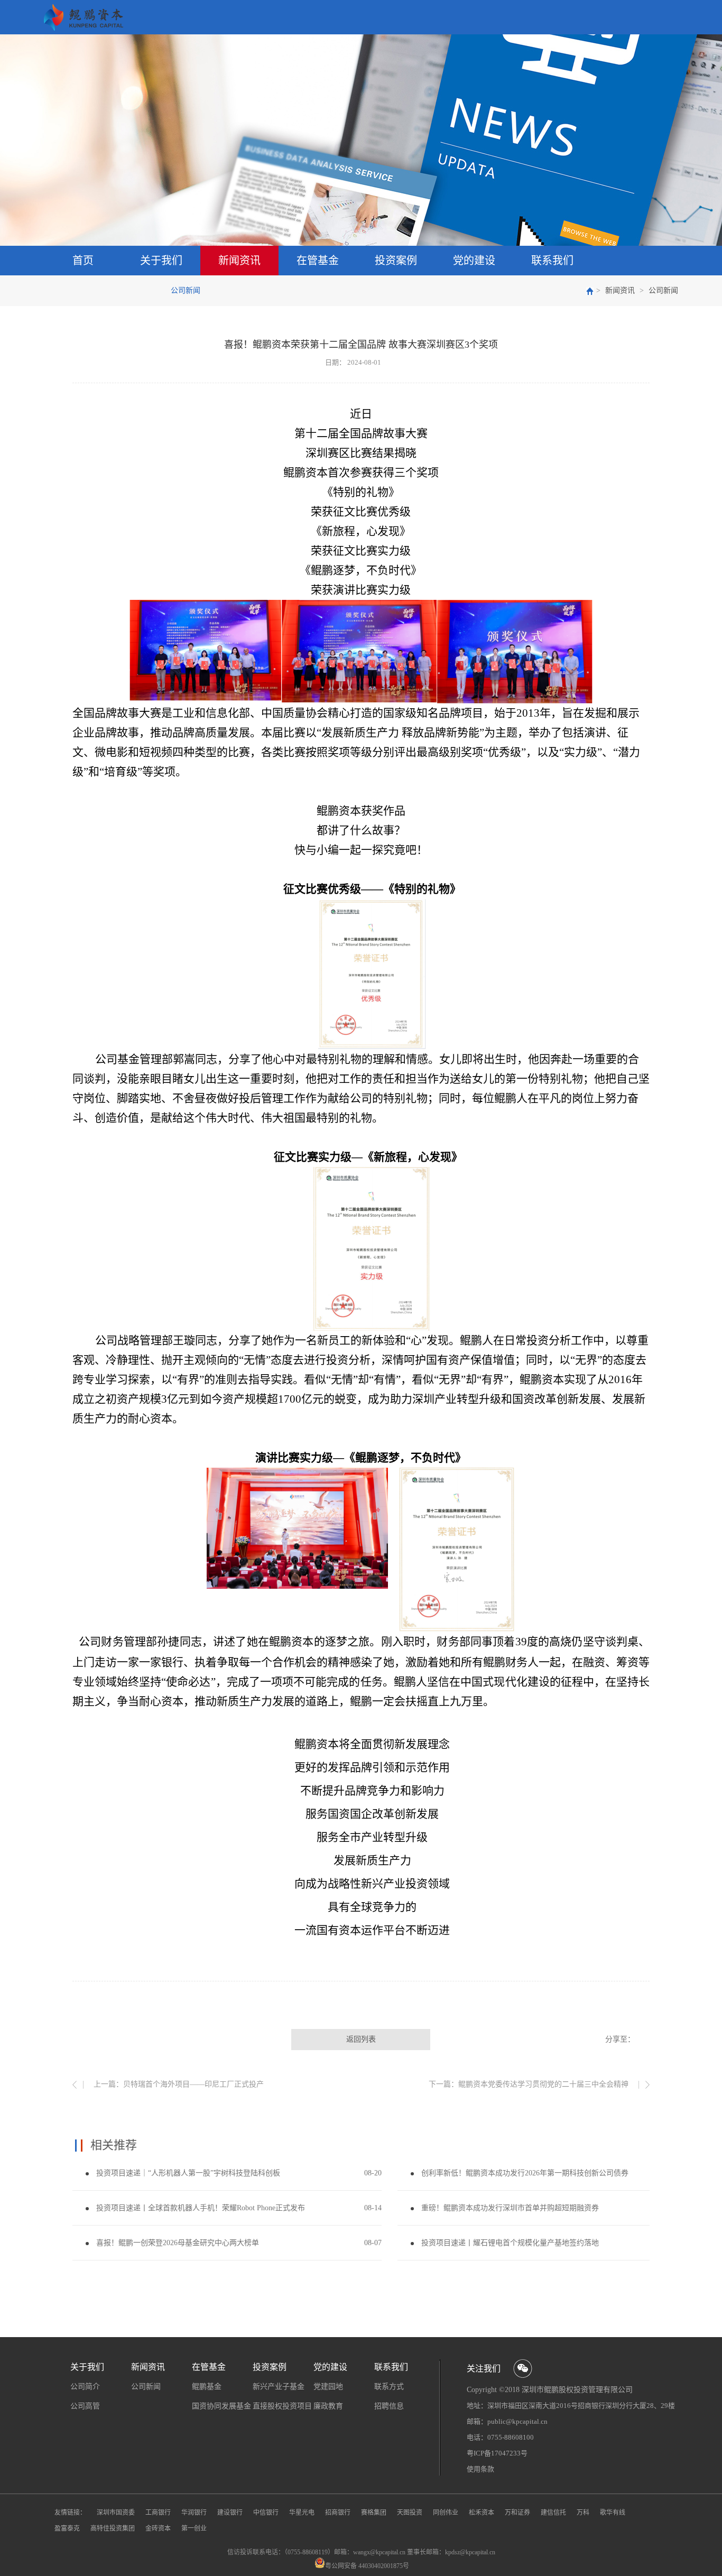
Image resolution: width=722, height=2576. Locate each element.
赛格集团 (374, 2513)
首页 (83, 261)
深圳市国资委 (116, 2513)
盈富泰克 (67, 2528)
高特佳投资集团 (113, 2528)
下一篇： (529, 2084)
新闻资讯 (620, 290)
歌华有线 (613, 2513)
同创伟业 (446, 2513)
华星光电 (302, 2513)
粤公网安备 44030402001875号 (367, 2566)
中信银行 (266, 2513)
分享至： (620, 2039)
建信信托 (553, 2513)
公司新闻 (663, 290)
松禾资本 (482, 2513)
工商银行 (158, 2513)
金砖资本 (158, 2528)
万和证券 (517, 2513)
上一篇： (179, 2084)
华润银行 (194, 2513)
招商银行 (338, 2513)
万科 (583, 2513)
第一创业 (194, 2528)
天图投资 (410, 2513)
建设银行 (230, 2513)
